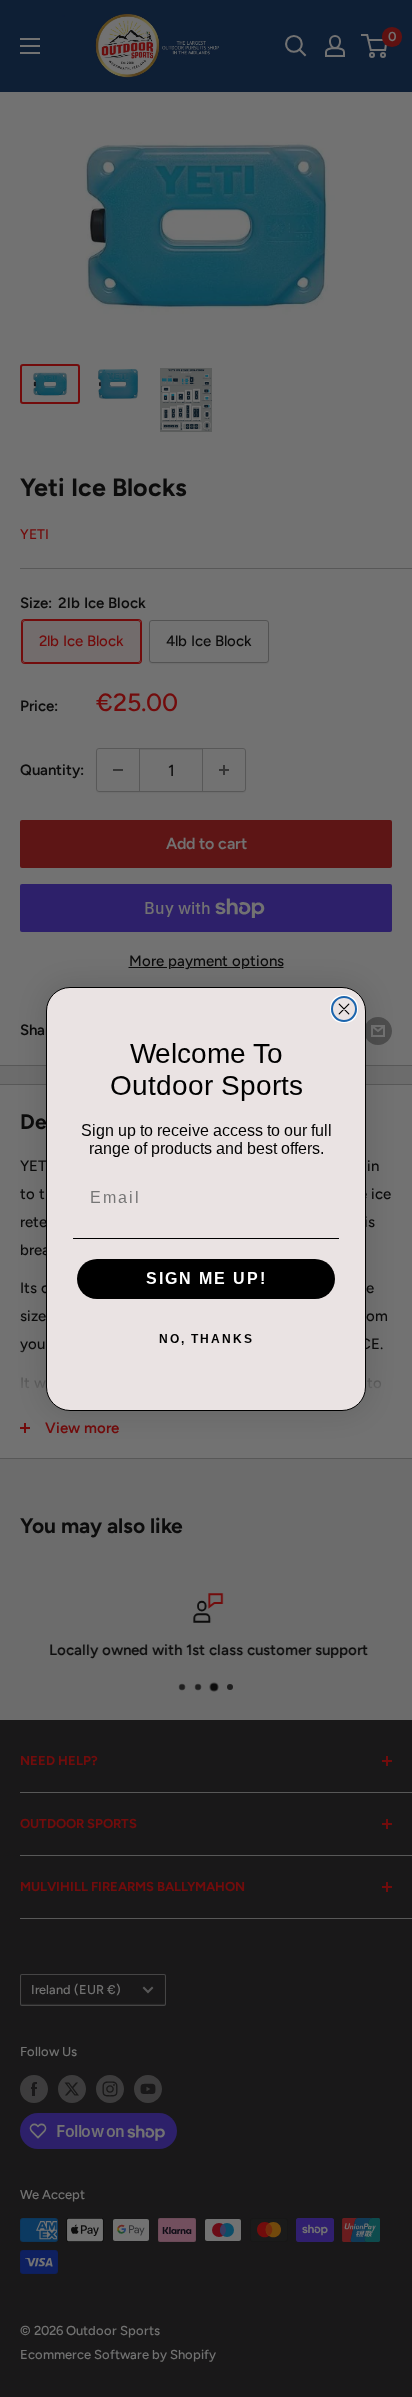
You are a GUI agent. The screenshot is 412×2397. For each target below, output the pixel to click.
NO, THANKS (206, 1339)
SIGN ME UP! (206, 1278)
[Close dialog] (344, 1009)
